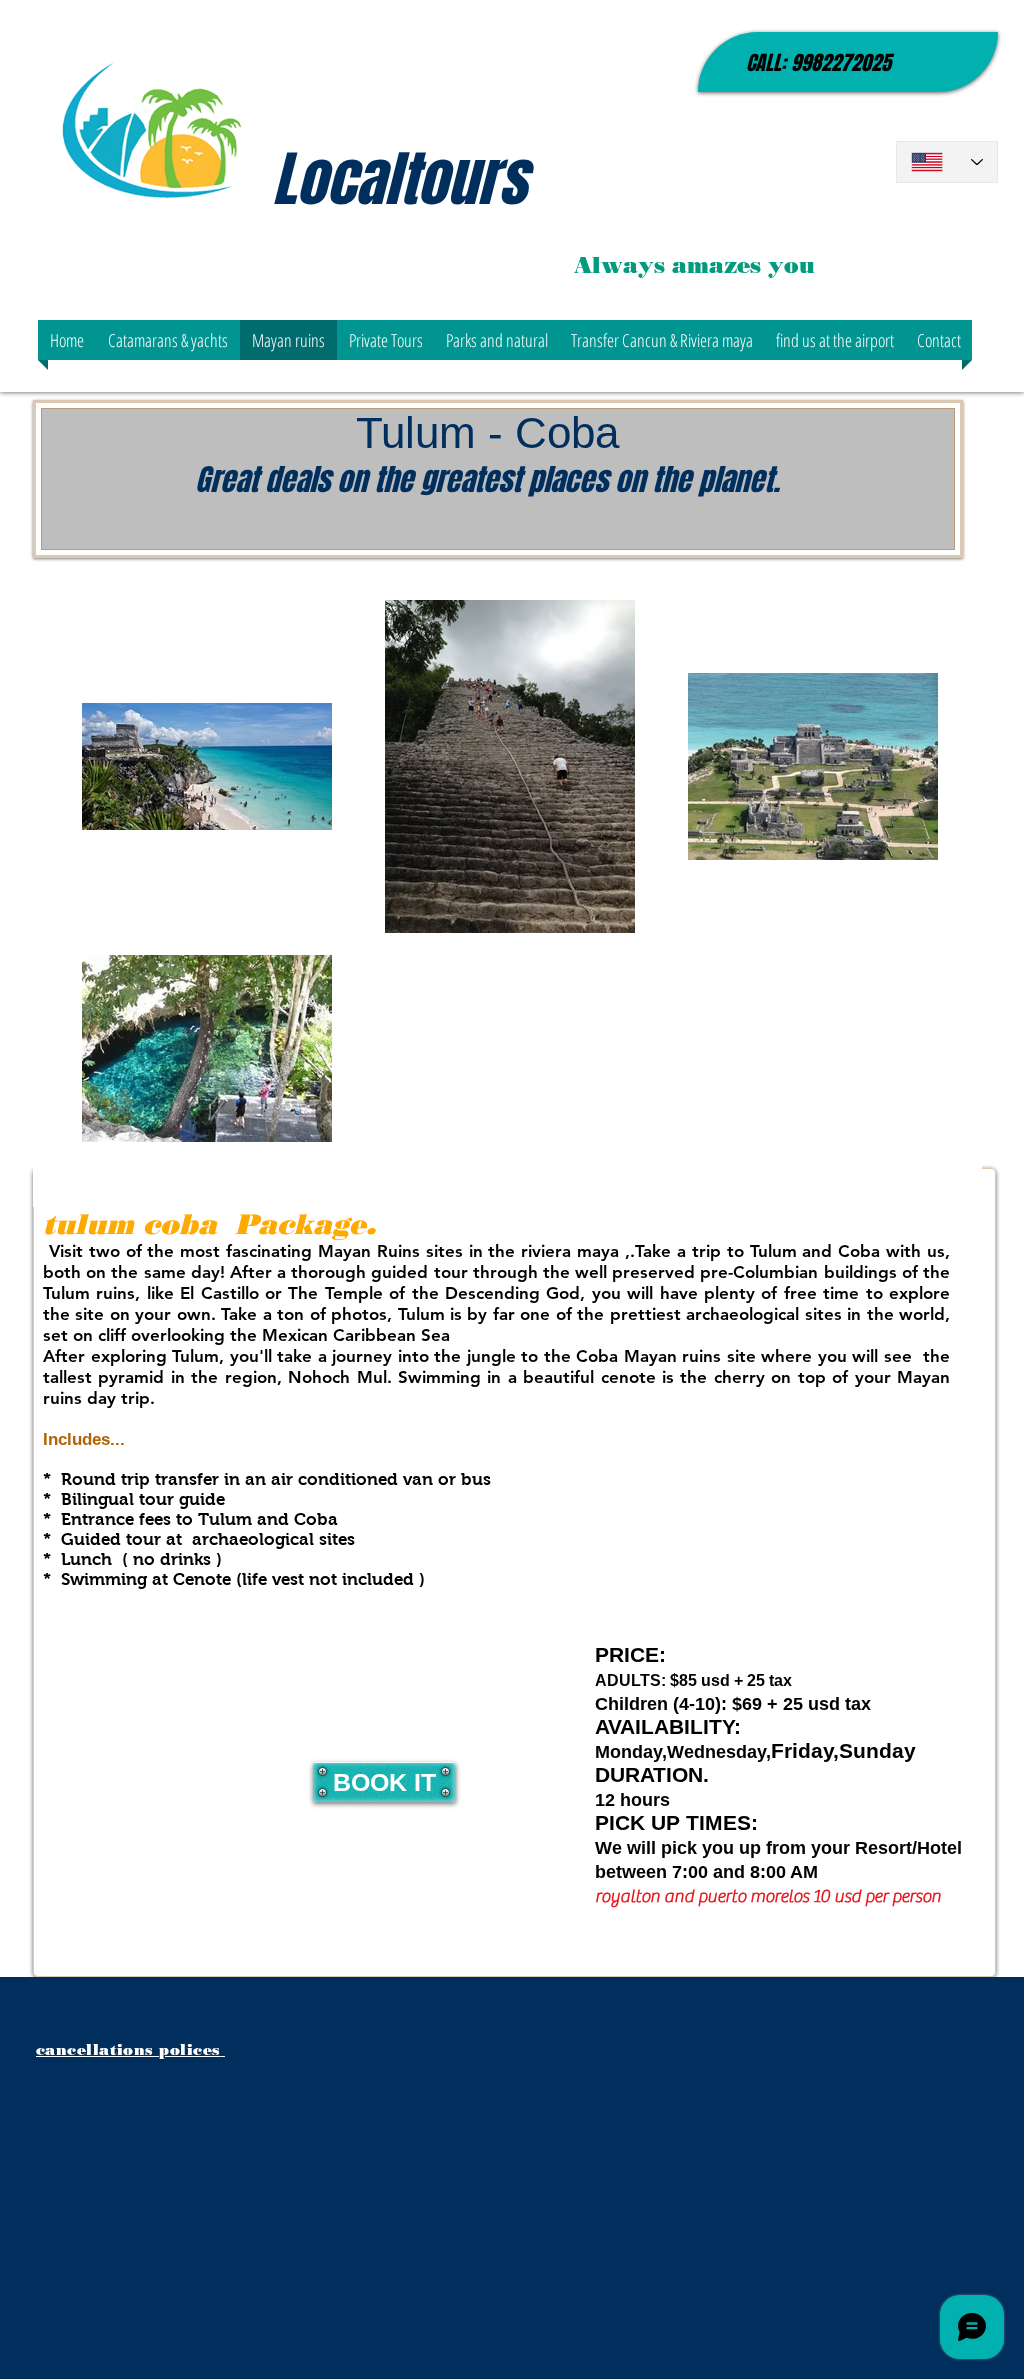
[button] (168, 340)
